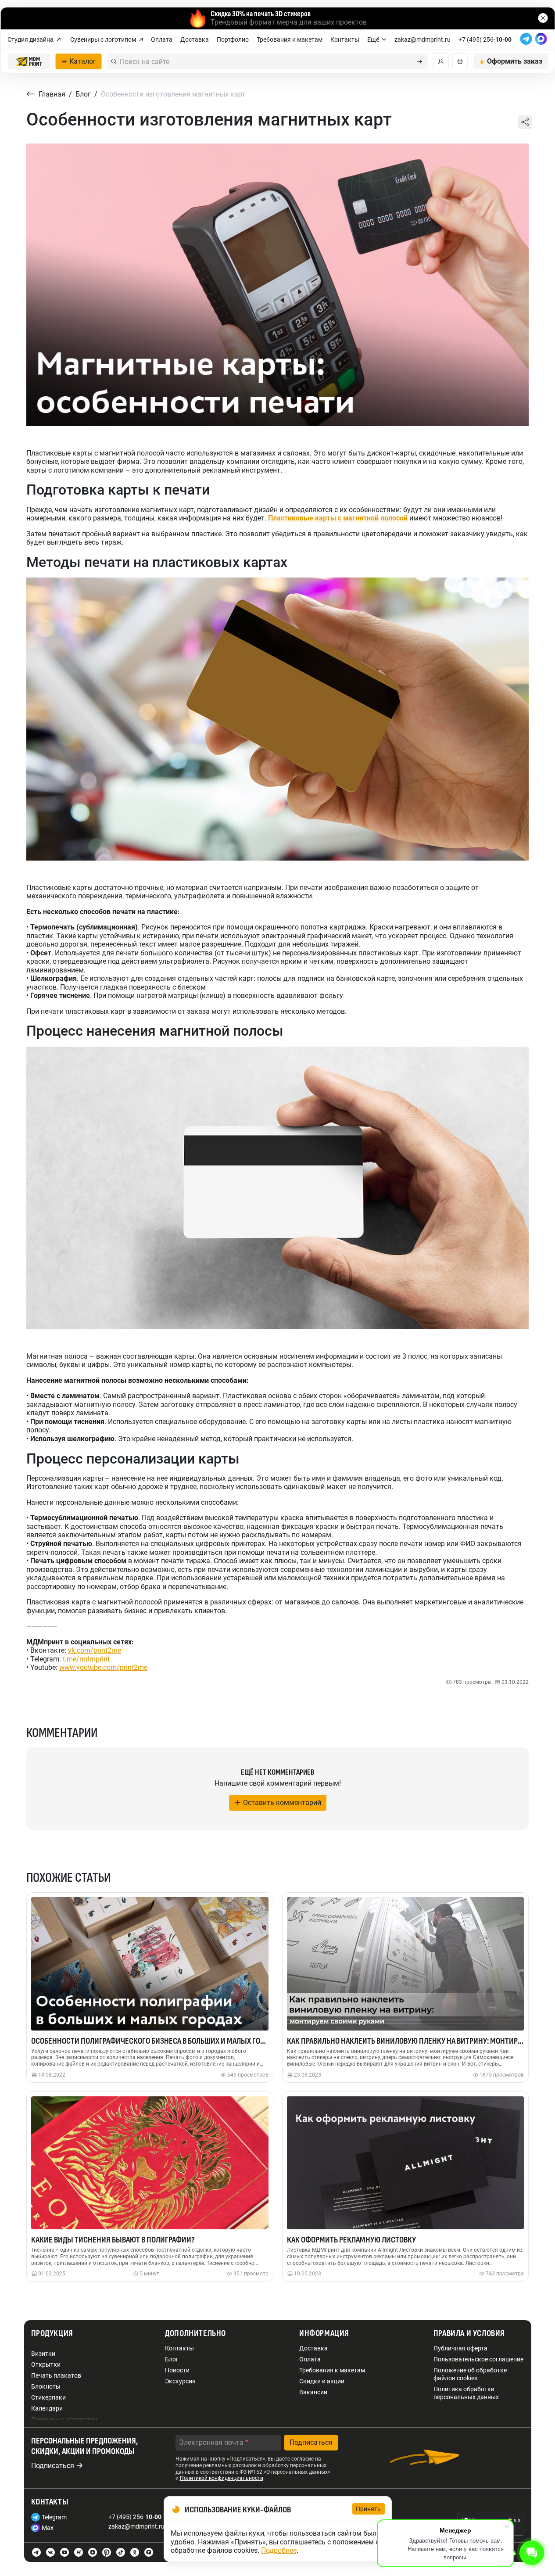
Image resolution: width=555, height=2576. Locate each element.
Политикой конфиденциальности (222, 2478)
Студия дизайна (30, 39)
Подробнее (279, 2550)
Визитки (43, 2354)
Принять (369, 2509)
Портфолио (233, 39)
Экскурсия (180, 2381)
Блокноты (46, 2386)
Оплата (162, 39)
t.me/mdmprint (86, 1659)
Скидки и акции (322, 2381)
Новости (177, 2370)
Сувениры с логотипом (103, 39)
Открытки (46, 2364)
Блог (172, 2359)
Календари (47, 2408)
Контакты (345, 39)
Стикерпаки (48, 2397)
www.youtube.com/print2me (103, 1667)
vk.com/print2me (95, 1650)
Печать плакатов (56, 2375)
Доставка (195, 39)
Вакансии (313, 2392)
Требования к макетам (290, 39)
